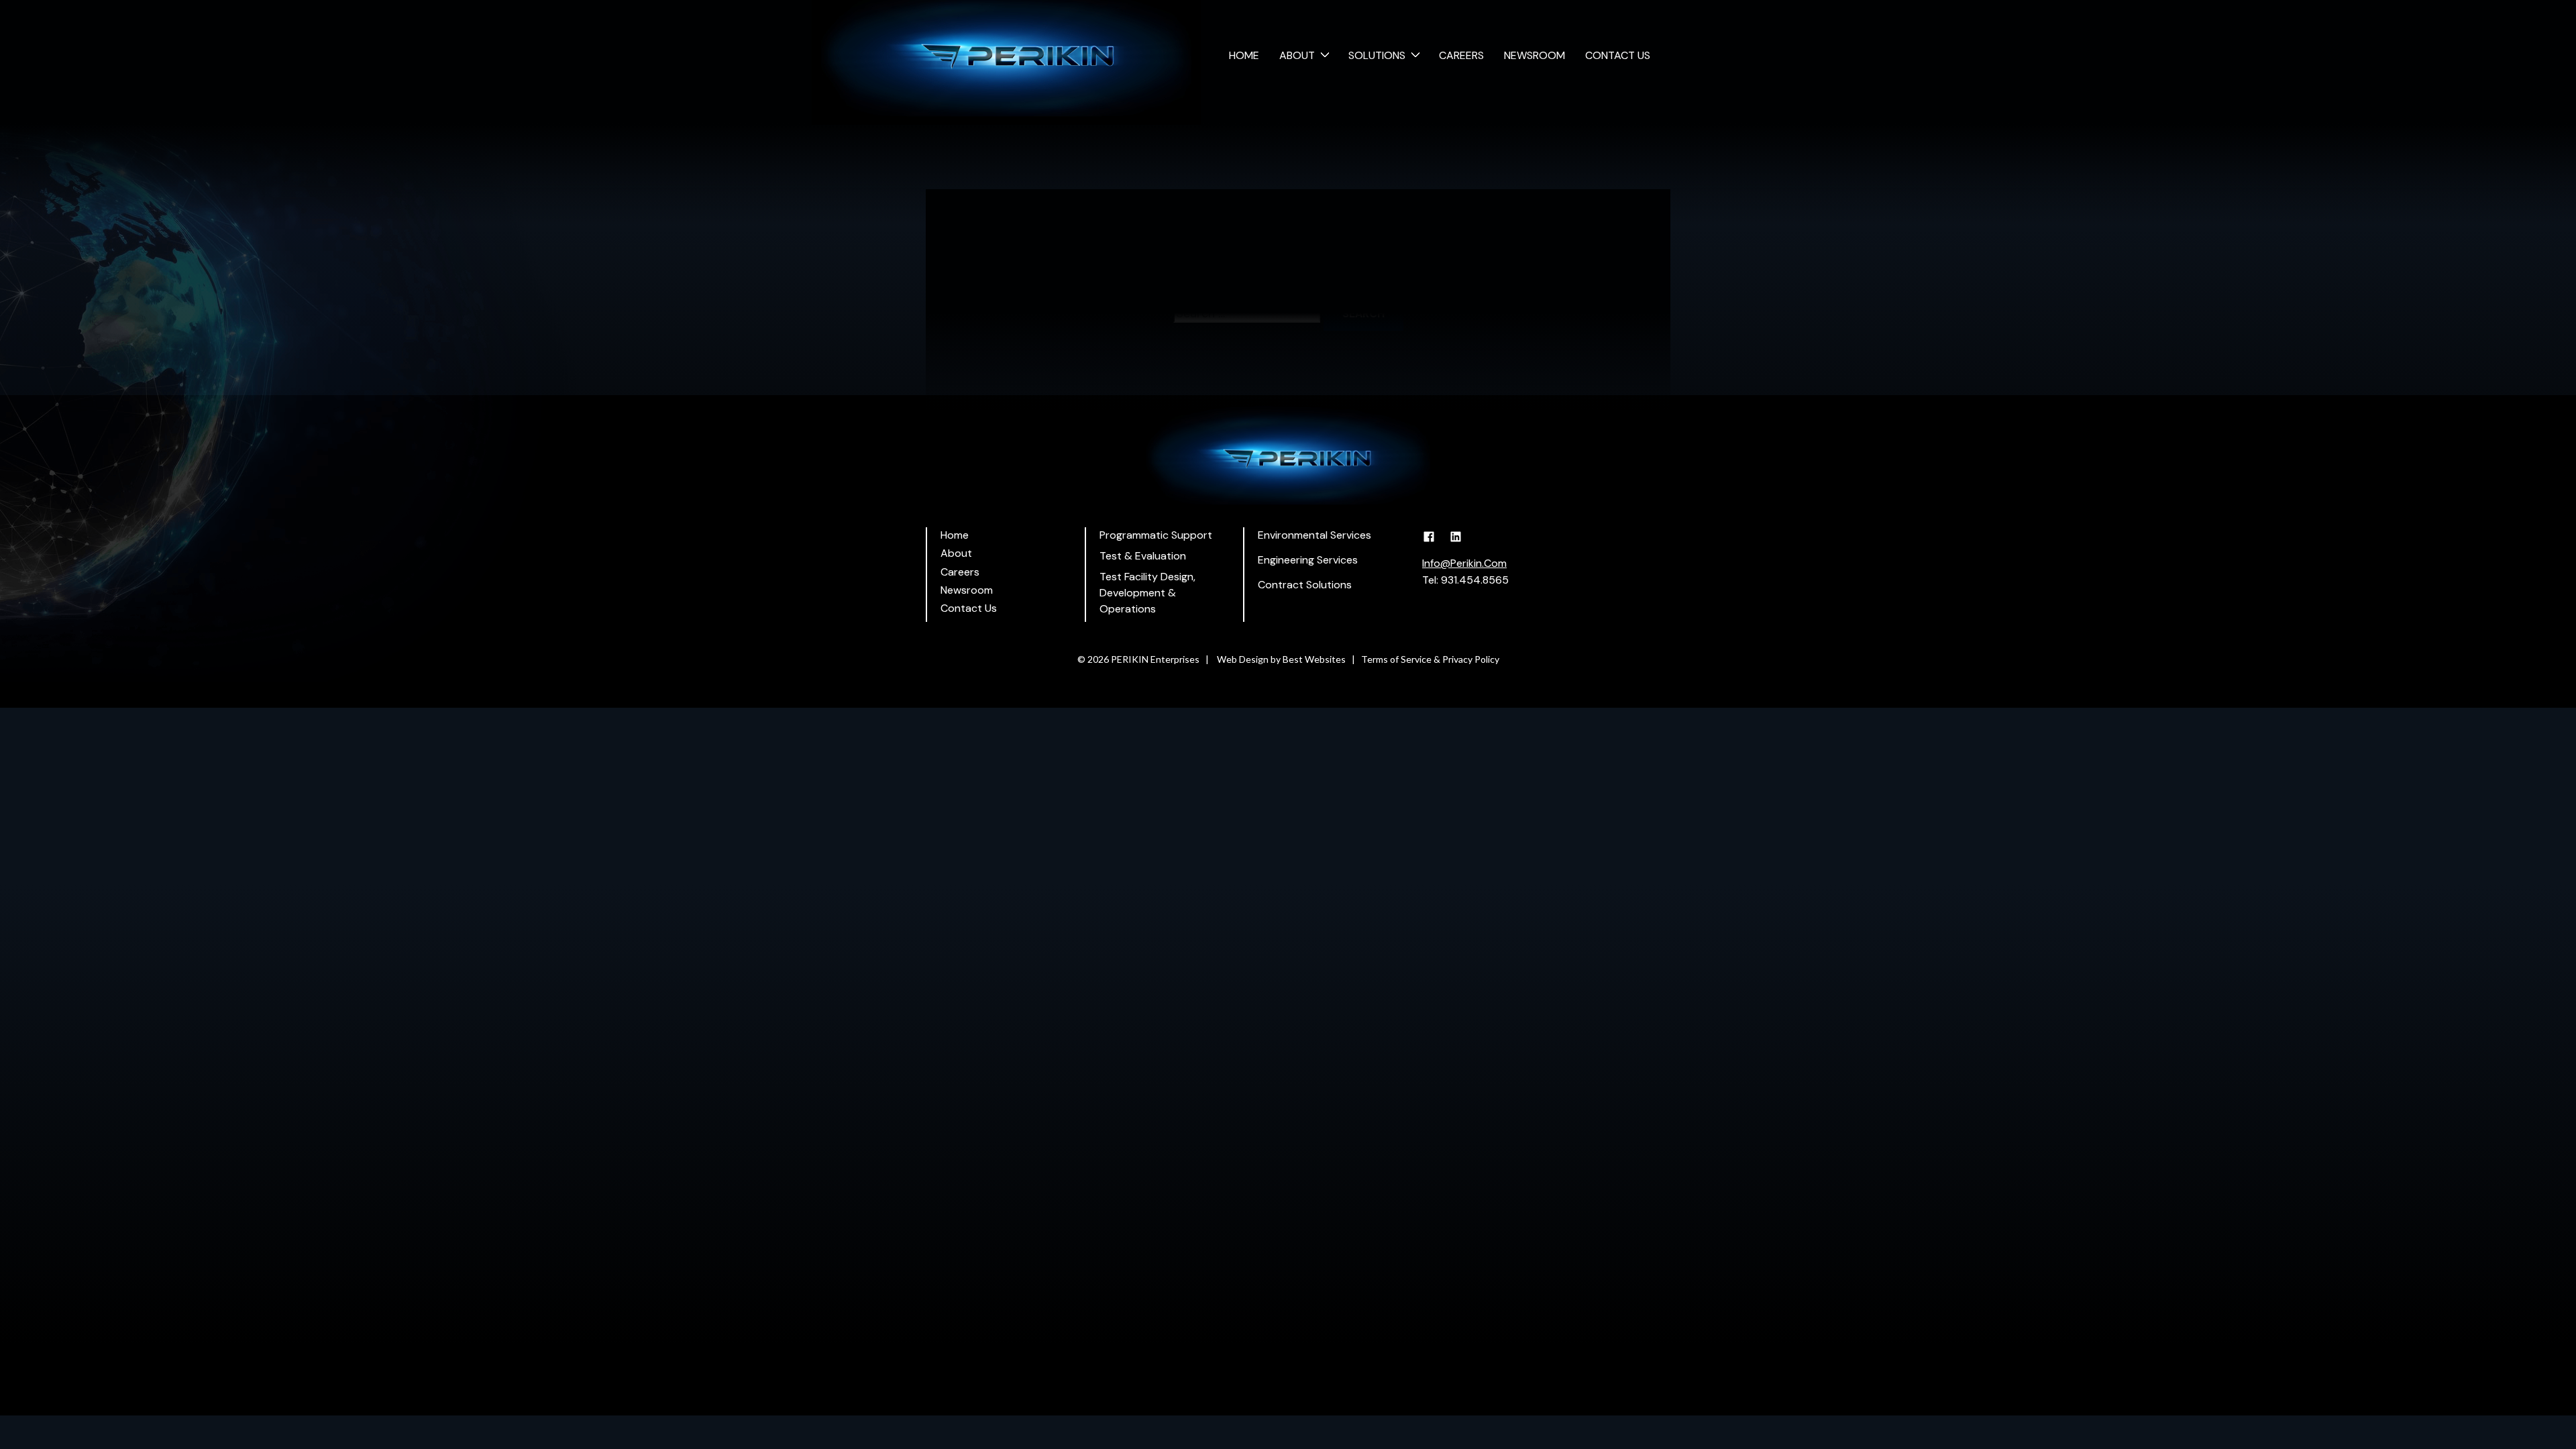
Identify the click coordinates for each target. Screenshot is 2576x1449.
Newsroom (1535, 55)
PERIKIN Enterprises (1155, 659)
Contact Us (1618, 55)
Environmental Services (1314, 535)
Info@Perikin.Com (1464, 563)
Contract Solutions (1305, 585)
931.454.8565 (1475, 580)
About (1297, 55)
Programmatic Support (1156, 535)
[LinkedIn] (1461, 543)
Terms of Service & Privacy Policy (1430, 659)
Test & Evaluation (1143, 556)
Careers (1461, 55)
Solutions (1377, 55)
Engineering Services (1308, 560)
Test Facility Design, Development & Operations (1147, 593)
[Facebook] (1434, 543)
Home (1244, 55)
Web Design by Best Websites (1281, 659)
